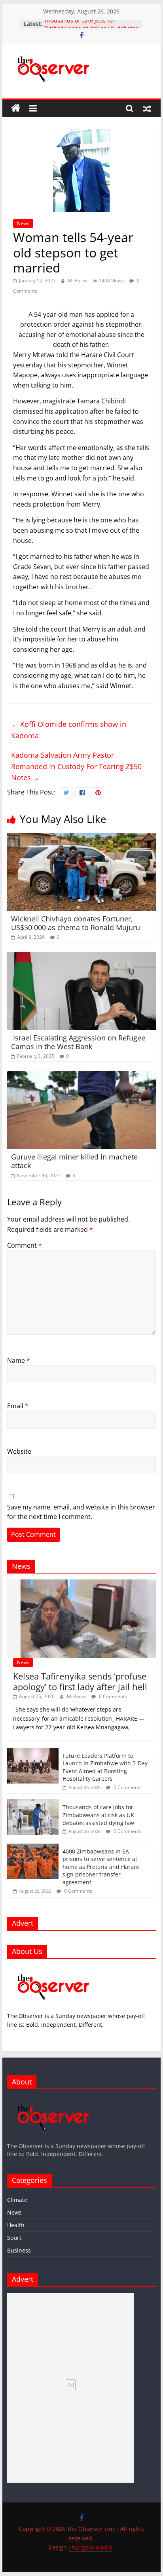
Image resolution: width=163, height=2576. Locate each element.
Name (19, 1360)
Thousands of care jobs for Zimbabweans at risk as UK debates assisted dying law (98, 1815)
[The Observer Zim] (16, 108)
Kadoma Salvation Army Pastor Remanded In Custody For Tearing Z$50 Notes (76, 766)
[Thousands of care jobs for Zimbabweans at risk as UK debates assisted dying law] (33, 1803)
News (23, 223)
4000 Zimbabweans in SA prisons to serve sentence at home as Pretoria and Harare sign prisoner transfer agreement (101, 1867)
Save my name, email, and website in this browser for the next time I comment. (81, 1512)
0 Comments (112, 1696)
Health (16, 2225)
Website (19, 1451)
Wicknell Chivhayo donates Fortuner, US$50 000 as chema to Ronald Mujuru (76, 923)
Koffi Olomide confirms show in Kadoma (69, 730)
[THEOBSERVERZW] (53, 2099)
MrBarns (78, 281)
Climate (17, 2200)
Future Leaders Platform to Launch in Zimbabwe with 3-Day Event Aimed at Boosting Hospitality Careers (105, 1767)
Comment (25, 1245)
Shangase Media (90, 2547)
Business (19, 2250)
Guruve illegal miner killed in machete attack (74, 1161)
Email (18, 1406)
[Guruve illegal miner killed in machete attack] (81, 1076)
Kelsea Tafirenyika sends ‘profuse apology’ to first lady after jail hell (80, 1681)
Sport (14, 2238)
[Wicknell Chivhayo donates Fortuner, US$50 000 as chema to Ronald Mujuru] (81, 838)
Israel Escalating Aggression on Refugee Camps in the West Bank (78, 1042)
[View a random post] (147, 108)
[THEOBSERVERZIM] (53, 1969)
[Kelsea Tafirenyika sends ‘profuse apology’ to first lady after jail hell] (81, 1584)
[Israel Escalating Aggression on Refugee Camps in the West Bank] (81, 957)
